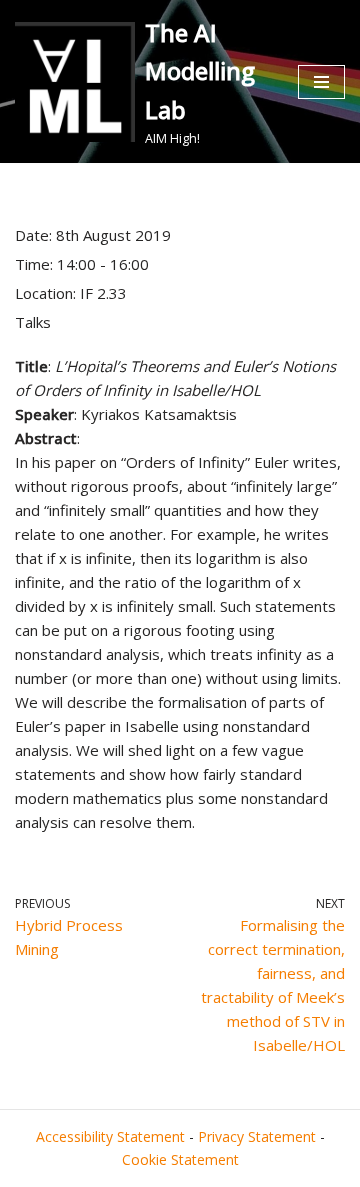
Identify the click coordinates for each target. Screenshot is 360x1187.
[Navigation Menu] (321, 82)
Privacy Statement (257, 1136)
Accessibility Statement (110, 1136)
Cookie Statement (180, 1159)
